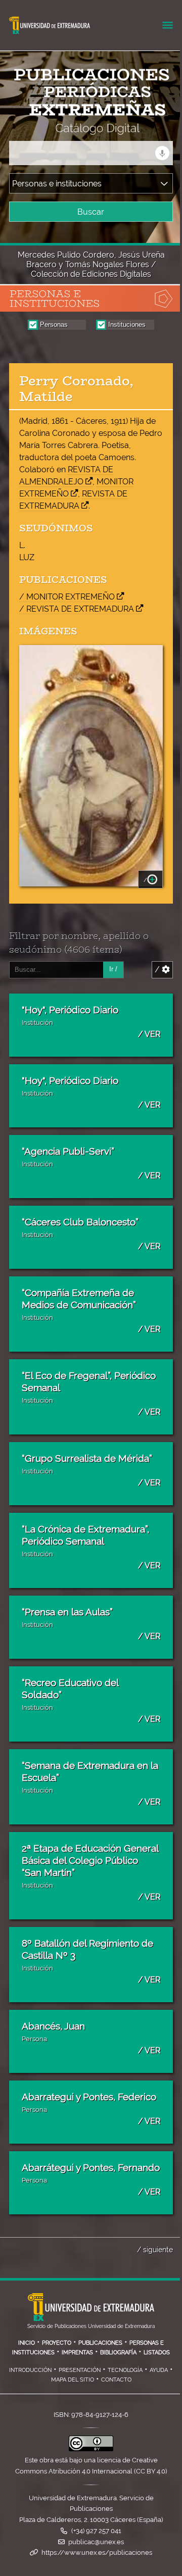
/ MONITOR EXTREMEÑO (67, 597)
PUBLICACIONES (100, 2343)
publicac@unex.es (96, 2542)
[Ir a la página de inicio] (82, 128)
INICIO (27, 2343)
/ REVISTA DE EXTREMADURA (77, 609)
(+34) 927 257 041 (96, 2531)
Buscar (91, 212)
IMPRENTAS (77, 2352)
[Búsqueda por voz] (162, 153)
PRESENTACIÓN (80, 2370)
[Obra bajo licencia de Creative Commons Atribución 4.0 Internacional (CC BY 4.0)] (91, 2449)
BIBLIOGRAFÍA (118, 2352)
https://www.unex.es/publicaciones (97, 2553)
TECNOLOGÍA (125, 2370)
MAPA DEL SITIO (73, 2380)
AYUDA (159, 2370)
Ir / (113, 969)
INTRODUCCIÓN (30, 2370)
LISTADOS (157, 2352)
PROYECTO (57, 2343)
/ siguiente (155, 2249)
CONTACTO (116, 2380)
